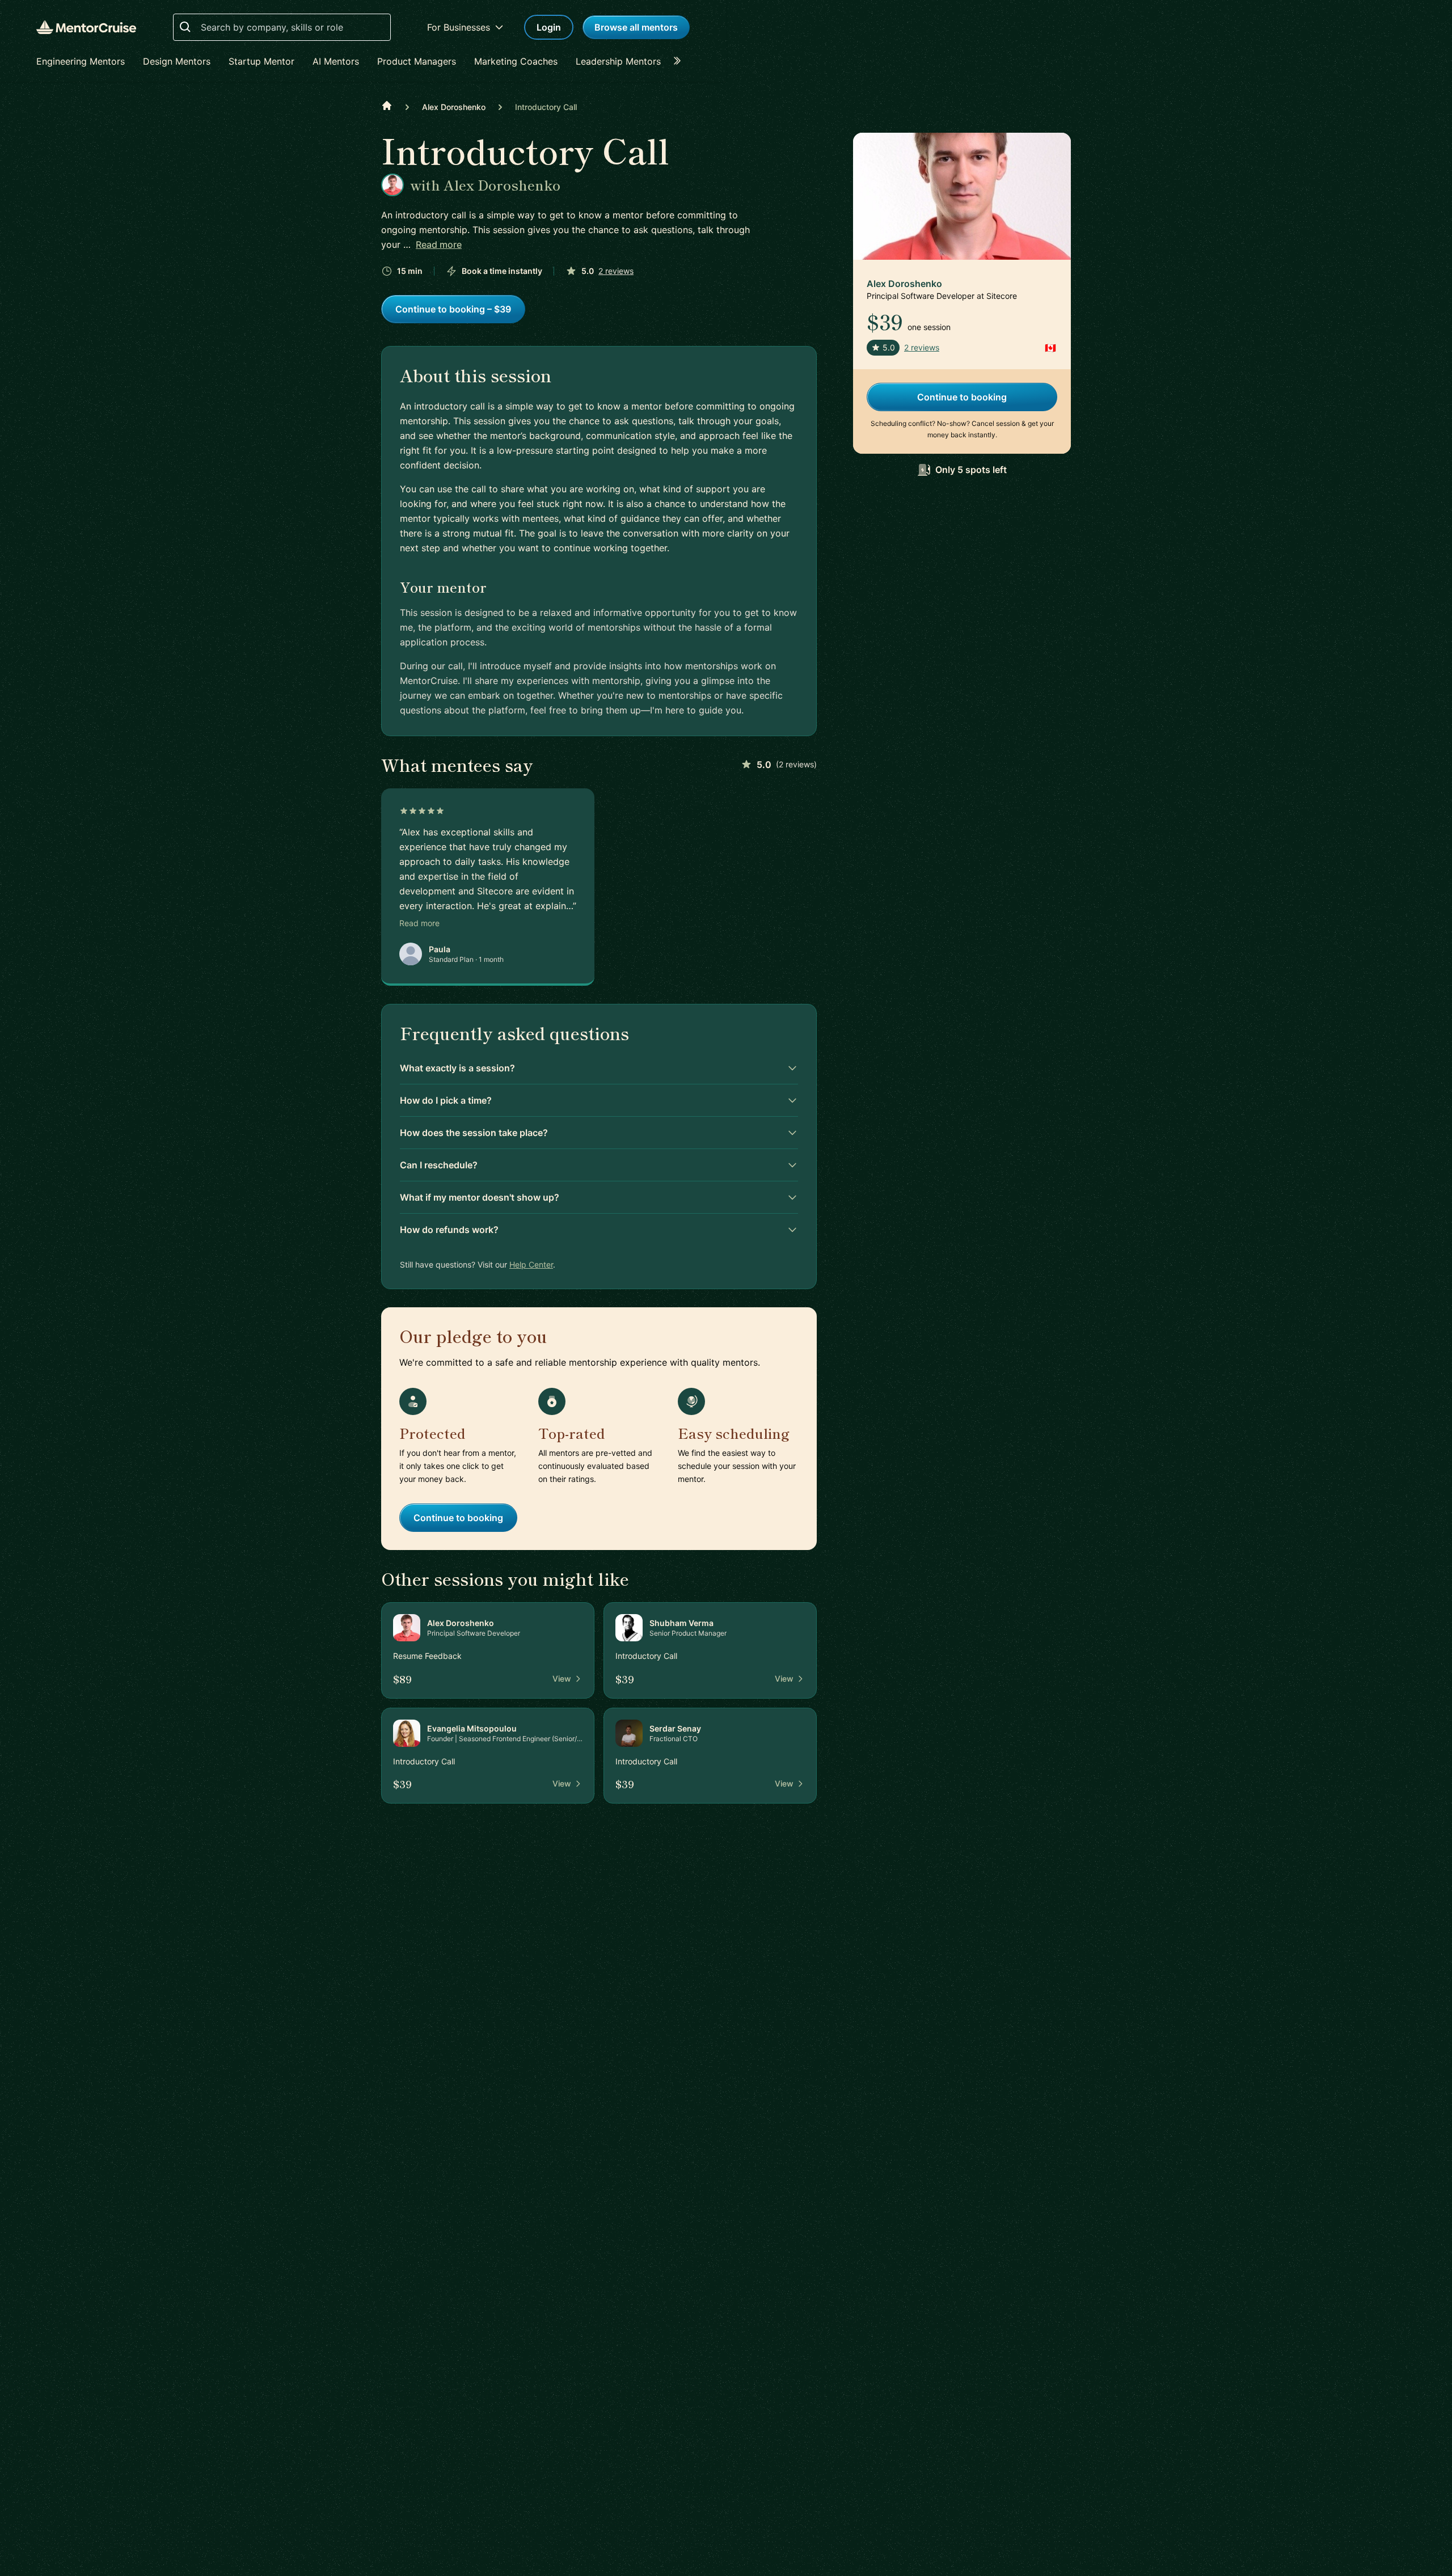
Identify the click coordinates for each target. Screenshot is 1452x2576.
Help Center (531, 1264)
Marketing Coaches (516, 61)
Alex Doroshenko (454, 107)
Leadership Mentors (618, 61)
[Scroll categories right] (681, 61)
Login (549, 27)
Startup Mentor (261, 61)
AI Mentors (336, 61)
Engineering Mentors (81, 61)
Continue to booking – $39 (453, 309)
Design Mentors (177, 61)
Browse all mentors (636, 27)
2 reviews (616, 271)
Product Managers (417, 61)
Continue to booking (458, 1518)
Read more (439, 244)
